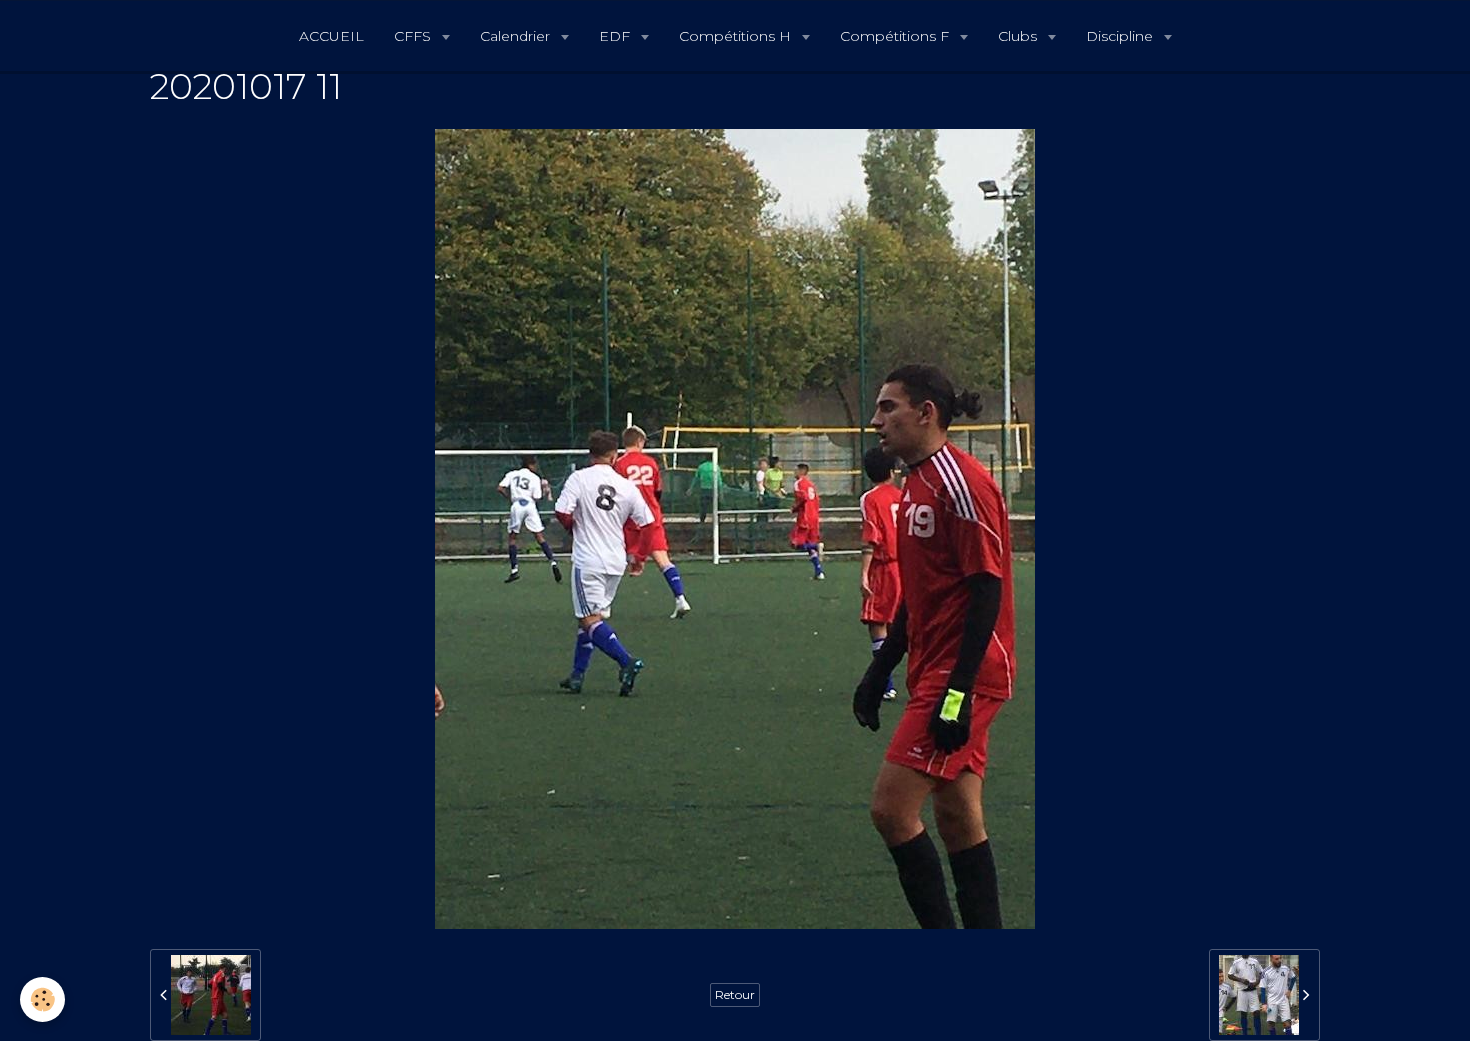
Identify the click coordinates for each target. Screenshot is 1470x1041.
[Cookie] (42, 999)
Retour (735, 994)
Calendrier (517, 36)
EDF (616, 36)
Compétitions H (737, 36)
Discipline (1121, 36)
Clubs (1019, 36)
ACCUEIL (331, 36)
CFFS (414, 36)
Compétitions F (896, 36)
